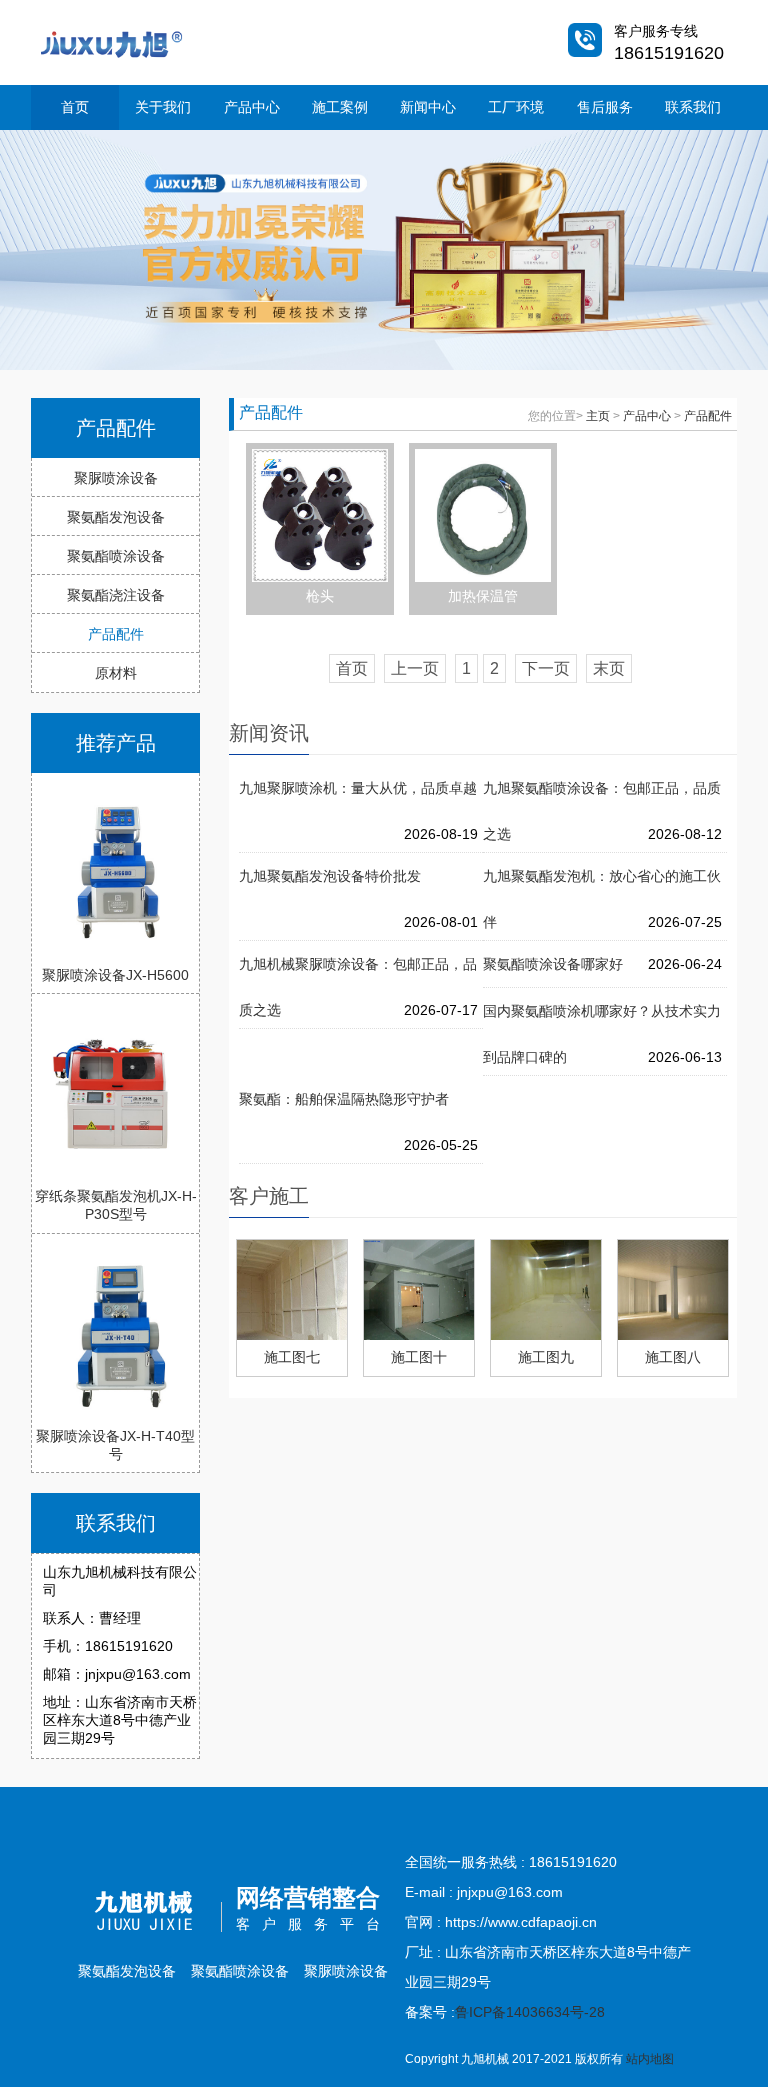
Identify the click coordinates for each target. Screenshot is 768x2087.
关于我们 (163, 107)
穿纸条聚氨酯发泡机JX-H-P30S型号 (116, 1205)
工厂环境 (516, 107)
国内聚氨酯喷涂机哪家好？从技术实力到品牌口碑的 (602, 1018)
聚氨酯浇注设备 (116, 595)
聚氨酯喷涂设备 (116, 556)
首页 (75, 107)
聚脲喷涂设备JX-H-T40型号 (115, 1445)
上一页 (415, 668)
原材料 (116, 673)
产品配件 (116, 634)
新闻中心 (428, 107)
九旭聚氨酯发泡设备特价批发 (330, 876)
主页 (598, 416)
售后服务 (605, 107)
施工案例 (340, 107)
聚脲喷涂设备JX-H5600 (115, 975)
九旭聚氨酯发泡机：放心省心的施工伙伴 (602, 883)
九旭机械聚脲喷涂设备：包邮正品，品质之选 (358, 971)
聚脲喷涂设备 (116, 478)
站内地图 (650, 2059)
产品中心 (252, 107)
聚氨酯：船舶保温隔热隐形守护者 (344, 1099)
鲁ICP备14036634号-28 (530, 2012)
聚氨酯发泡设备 (116, 517)
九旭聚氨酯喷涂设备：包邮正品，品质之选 (602, 795)
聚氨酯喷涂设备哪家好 (553, 964)
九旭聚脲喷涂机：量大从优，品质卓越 (358, 788)
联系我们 (693, 107)
